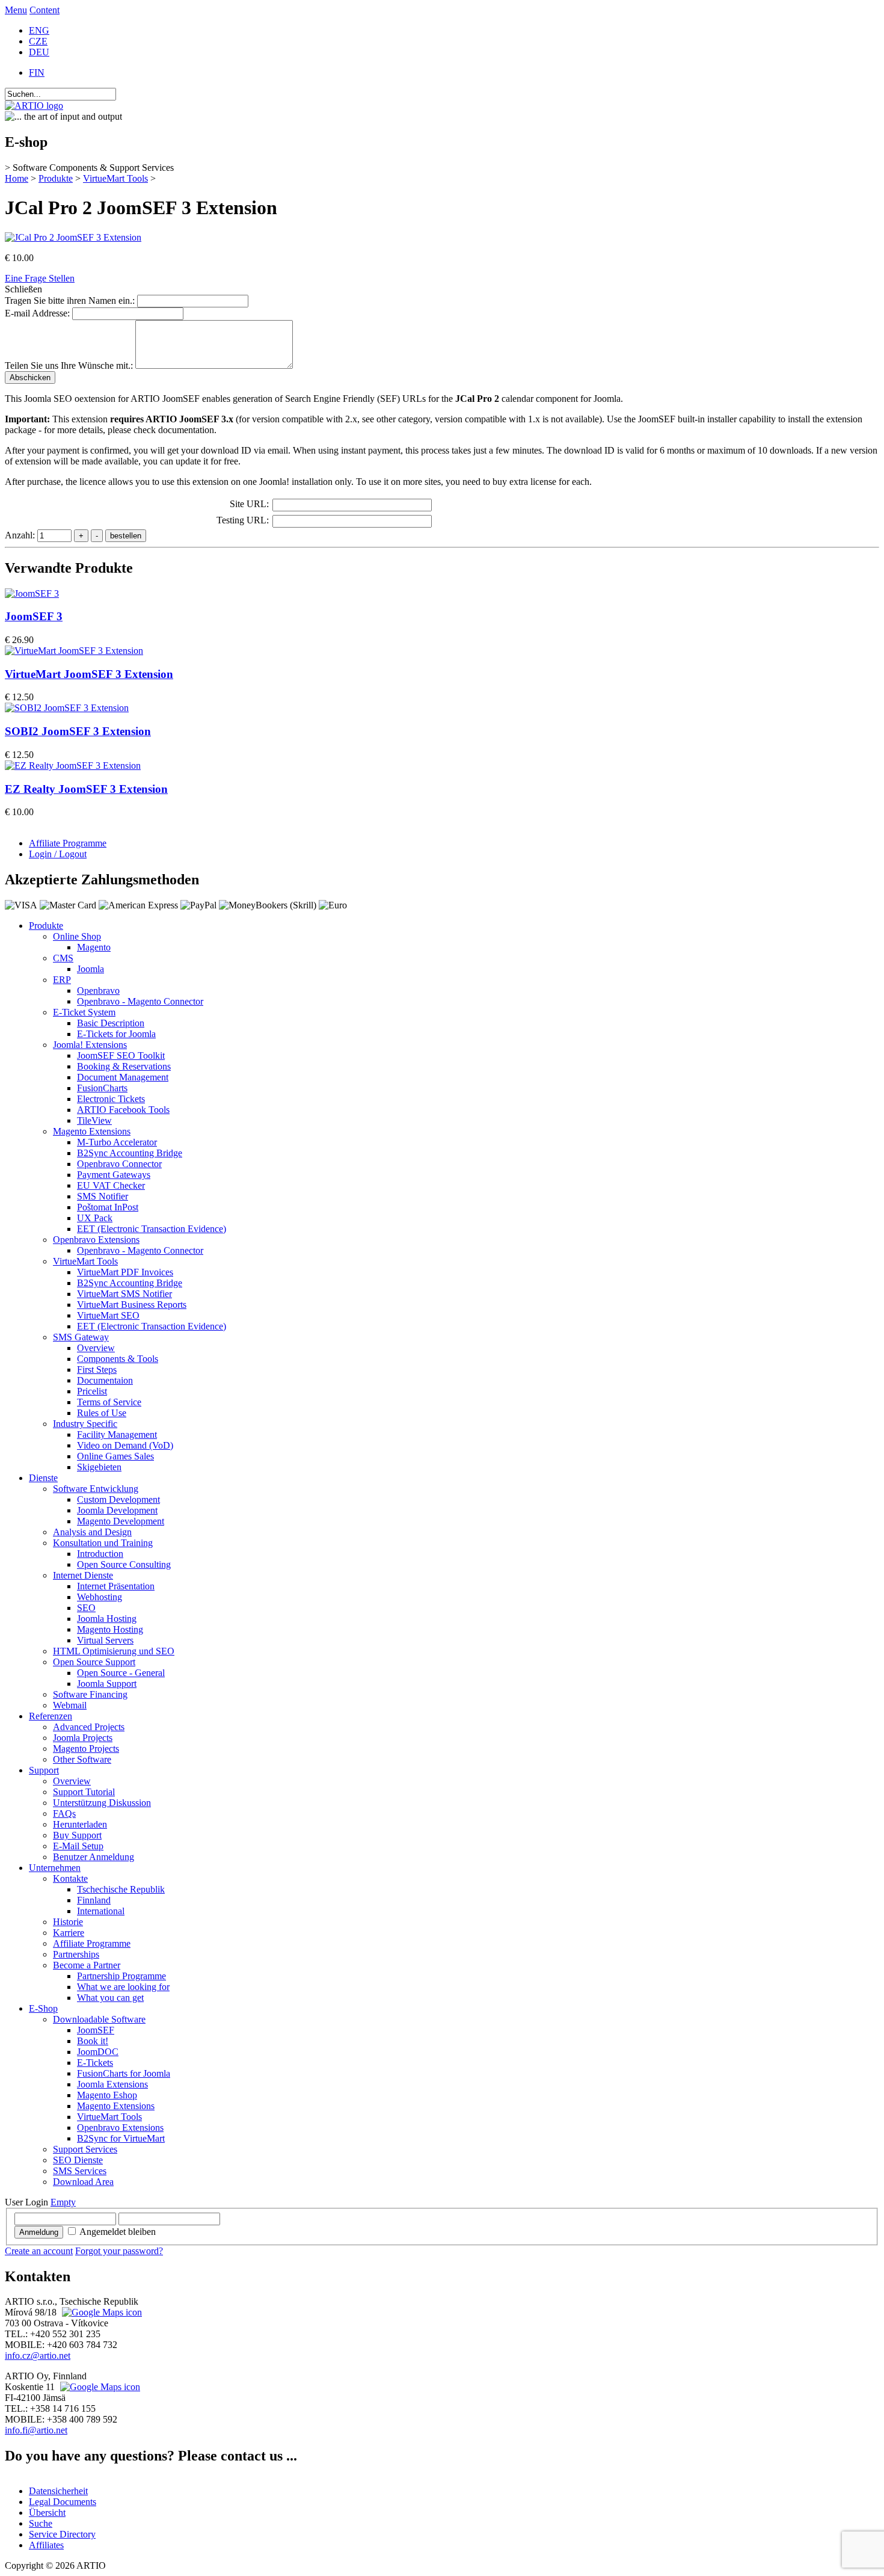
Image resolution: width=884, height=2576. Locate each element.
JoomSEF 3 (34, 616)
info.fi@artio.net (36, 2430)
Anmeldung (39, 2232)
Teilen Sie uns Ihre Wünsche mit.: (69, 365)
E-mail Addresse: (37, 313)
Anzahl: (21, 535)
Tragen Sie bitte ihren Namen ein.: (70, 300)
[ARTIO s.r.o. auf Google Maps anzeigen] (100, 2312)
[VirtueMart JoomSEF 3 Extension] (74, 651)
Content (45, 10)
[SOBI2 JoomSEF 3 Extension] (67, 708)
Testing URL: (243, 520)
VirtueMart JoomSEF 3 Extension (89, 674)
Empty (63, 2202)
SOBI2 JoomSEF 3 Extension (78, 731)
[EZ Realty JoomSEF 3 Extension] (73, 766)
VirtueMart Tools (115, 178)
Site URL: (249, 504)
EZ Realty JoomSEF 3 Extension (86, 789)
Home (17, 178)
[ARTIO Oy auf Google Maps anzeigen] (99, 2387)
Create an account (39, 2251)
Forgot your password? (119, 2251)
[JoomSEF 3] (32, 593)
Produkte (56, 178)
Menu (16, 10)
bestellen (126, 536)
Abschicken (30, 377)
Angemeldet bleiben (118, 2232)
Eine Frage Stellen (40, 278)
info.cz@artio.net (38, 2356)
